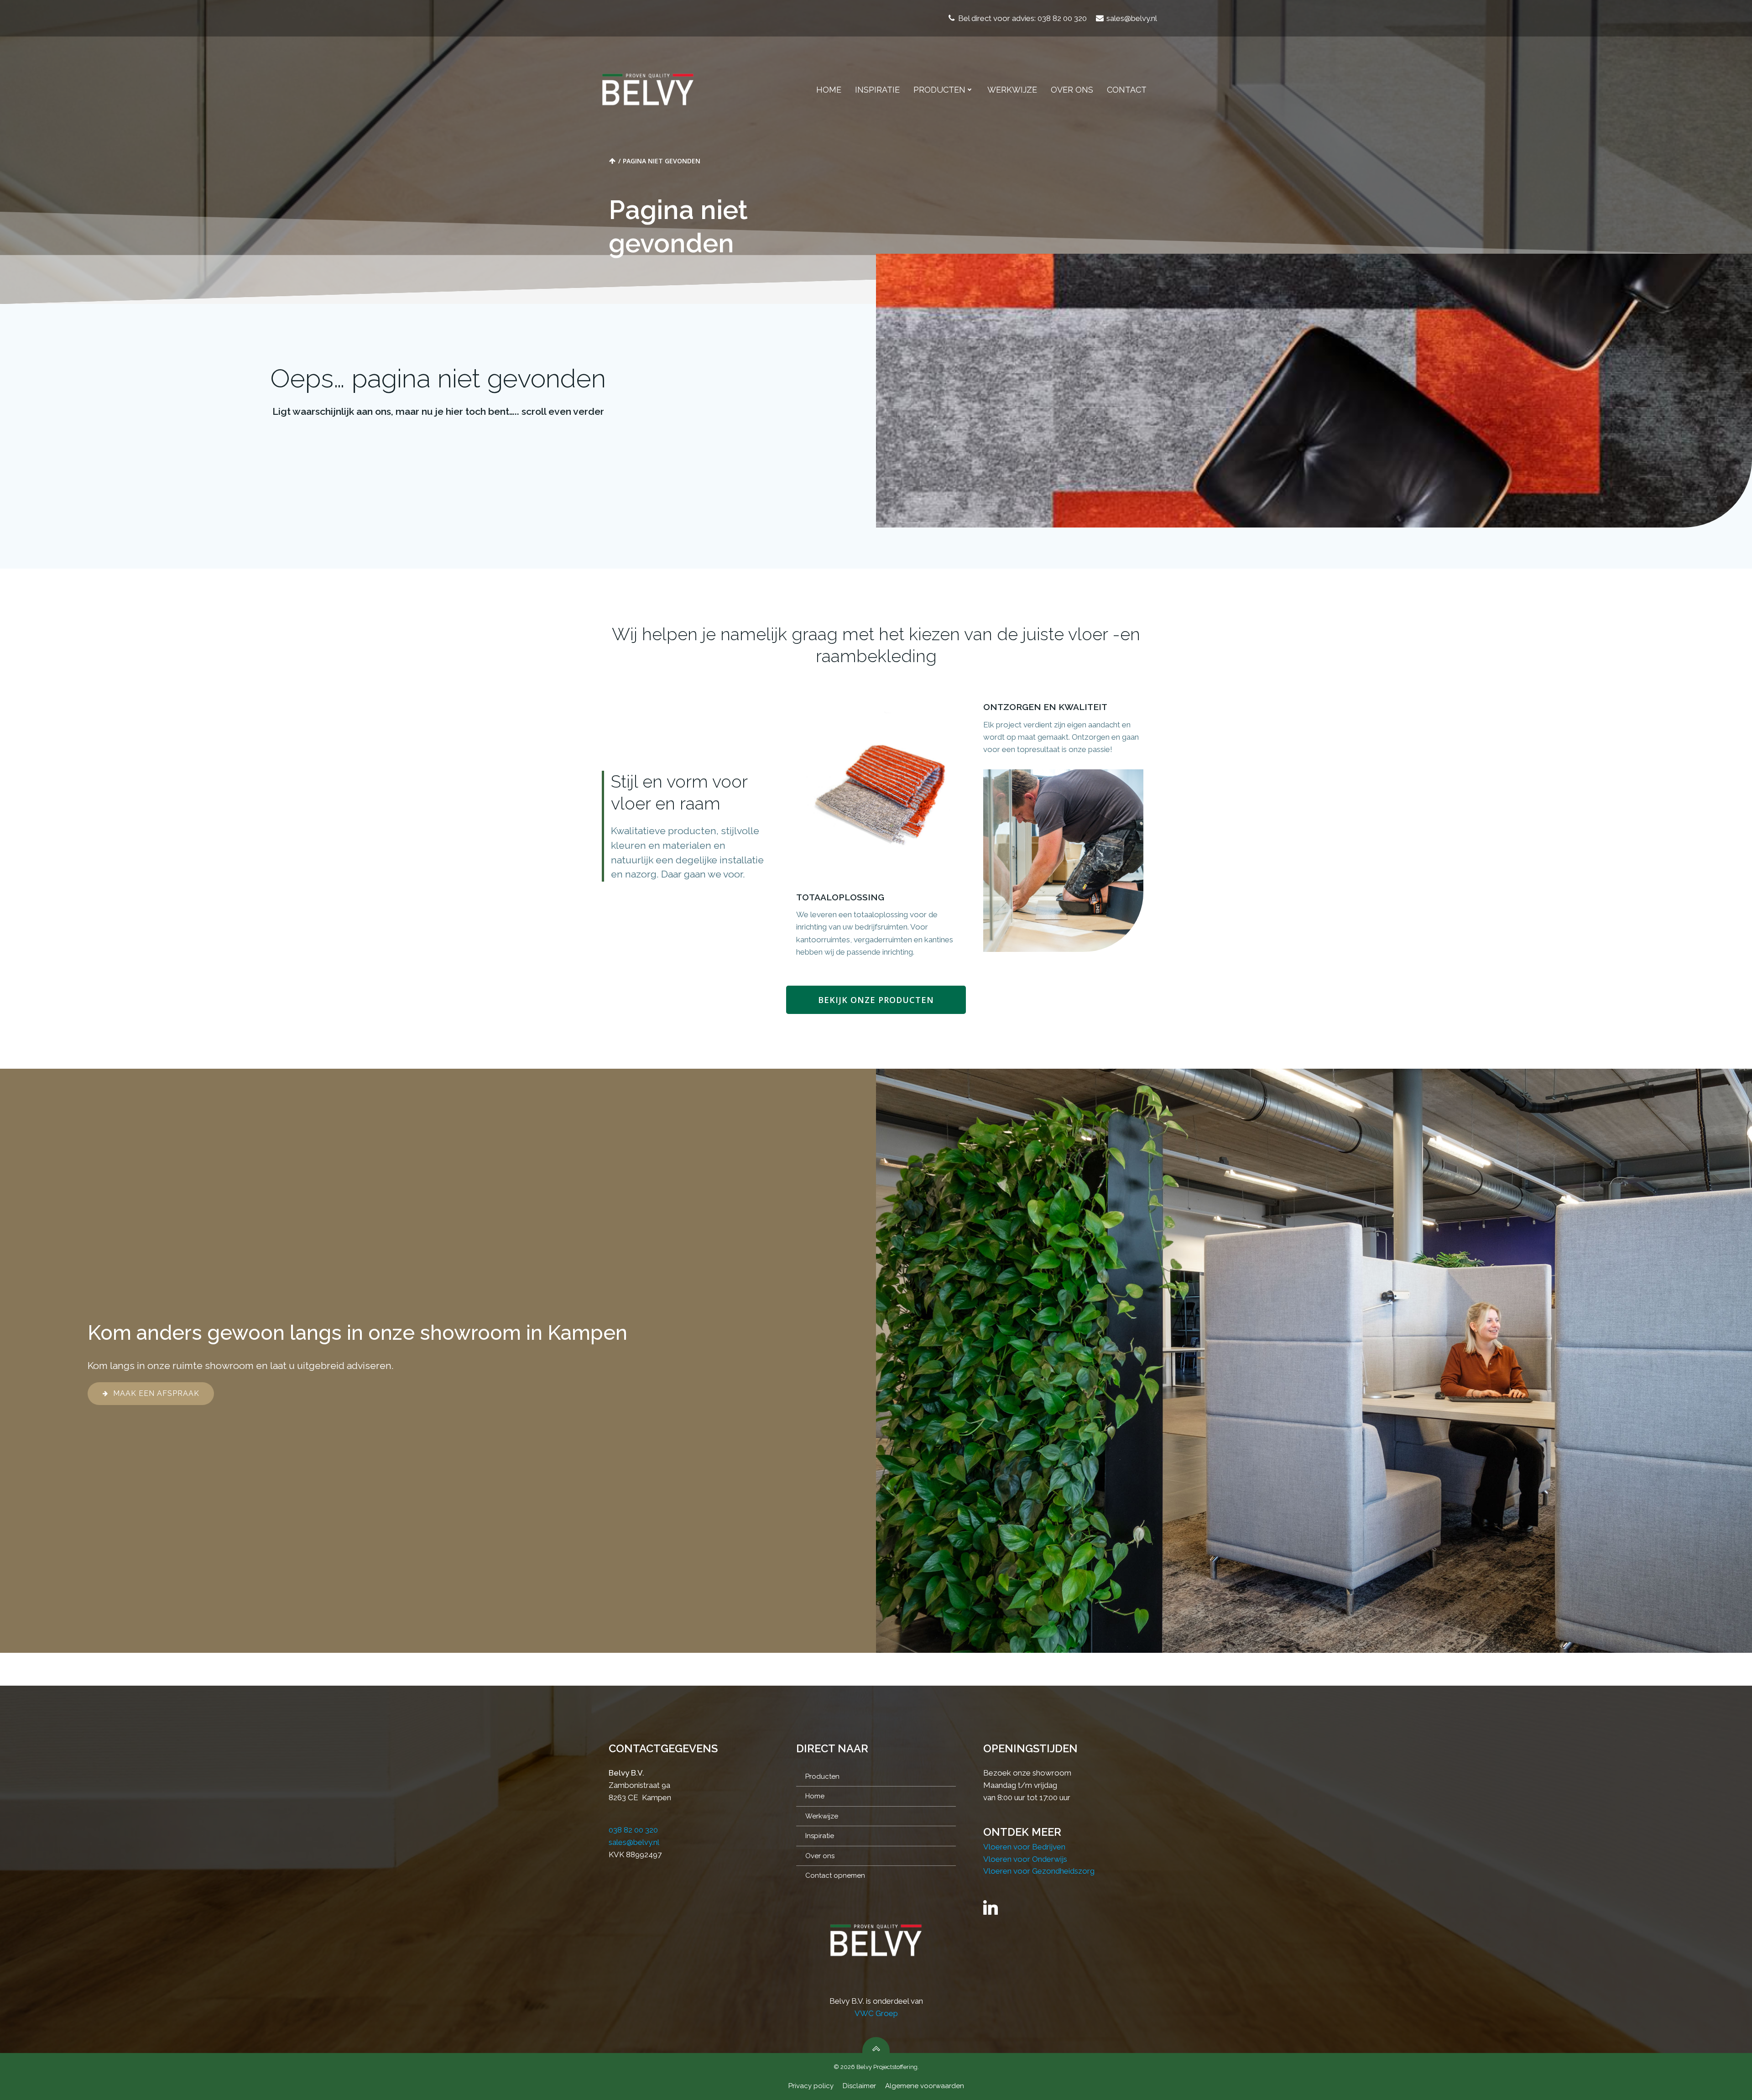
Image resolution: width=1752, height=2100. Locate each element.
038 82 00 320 (633, 1830)
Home (829, 90)
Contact (1127, 90)
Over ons (1072, 90)
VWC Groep (876, 2013)
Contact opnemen (835, 1875)
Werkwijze (1012, 90)
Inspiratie (877, 90)
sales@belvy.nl (634, 1842)
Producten (939, 90)
